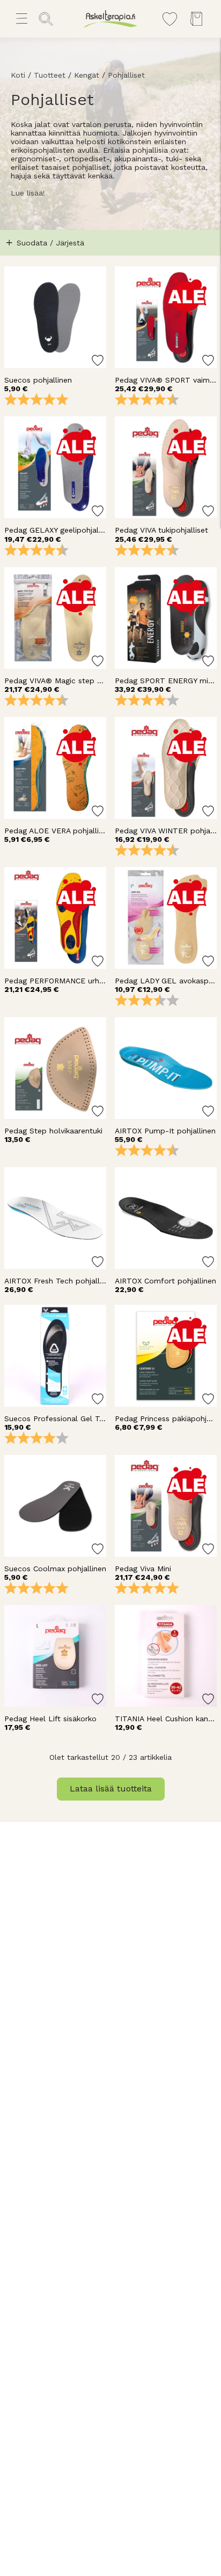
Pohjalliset (126, 75)
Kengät (87, 75)
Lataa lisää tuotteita (111, 1789)
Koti (18, 75)
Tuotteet (50, 75)
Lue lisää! (28, 193)
